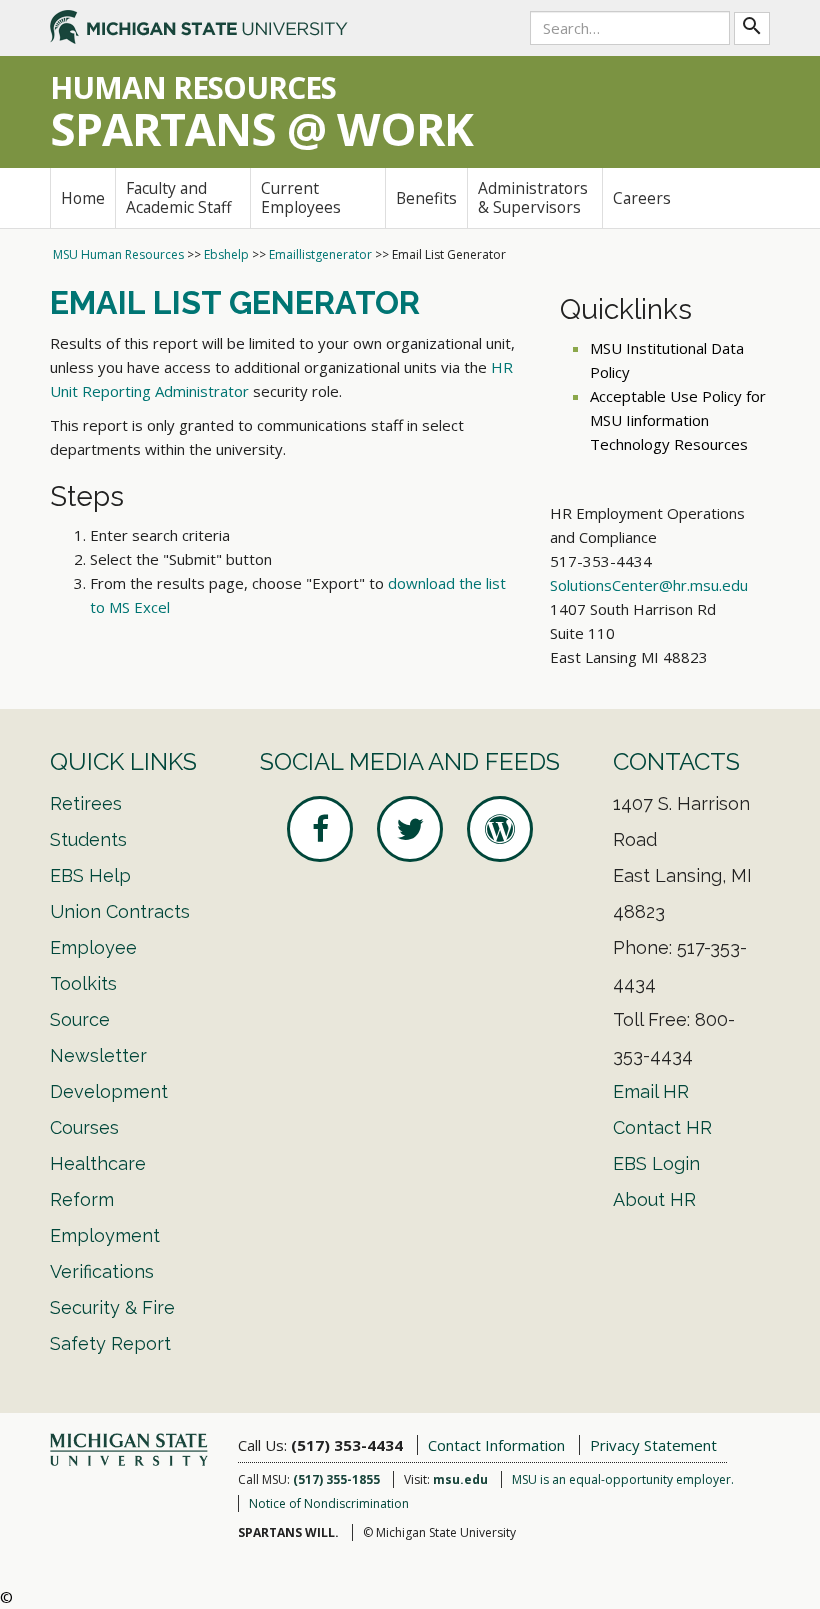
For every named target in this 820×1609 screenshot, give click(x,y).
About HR (654, 1199)
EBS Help (90, 875)
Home (83, 198)
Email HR (651, 1091)
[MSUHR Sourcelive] (500, 829)
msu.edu (460, 1479)
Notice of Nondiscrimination (329, 1503)
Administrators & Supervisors (533, 197)
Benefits (426, 198)
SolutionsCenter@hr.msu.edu (649, 585)
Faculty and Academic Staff (179, 197)
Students (88, 839)
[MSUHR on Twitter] (410, 829)
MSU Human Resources (118, 254)
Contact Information (496, 1445)
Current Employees (301, 197)
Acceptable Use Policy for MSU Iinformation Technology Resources (678, 420)
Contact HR (662, 1127)
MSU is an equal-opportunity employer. (623, 1479)
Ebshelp (226, 254)
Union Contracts (120, 911)
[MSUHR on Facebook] (320, 829)
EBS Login (656, 1163)
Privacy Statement (653, 1445)
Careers (642, 198)
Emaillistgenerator (320, 254)
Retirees (86, 803)
